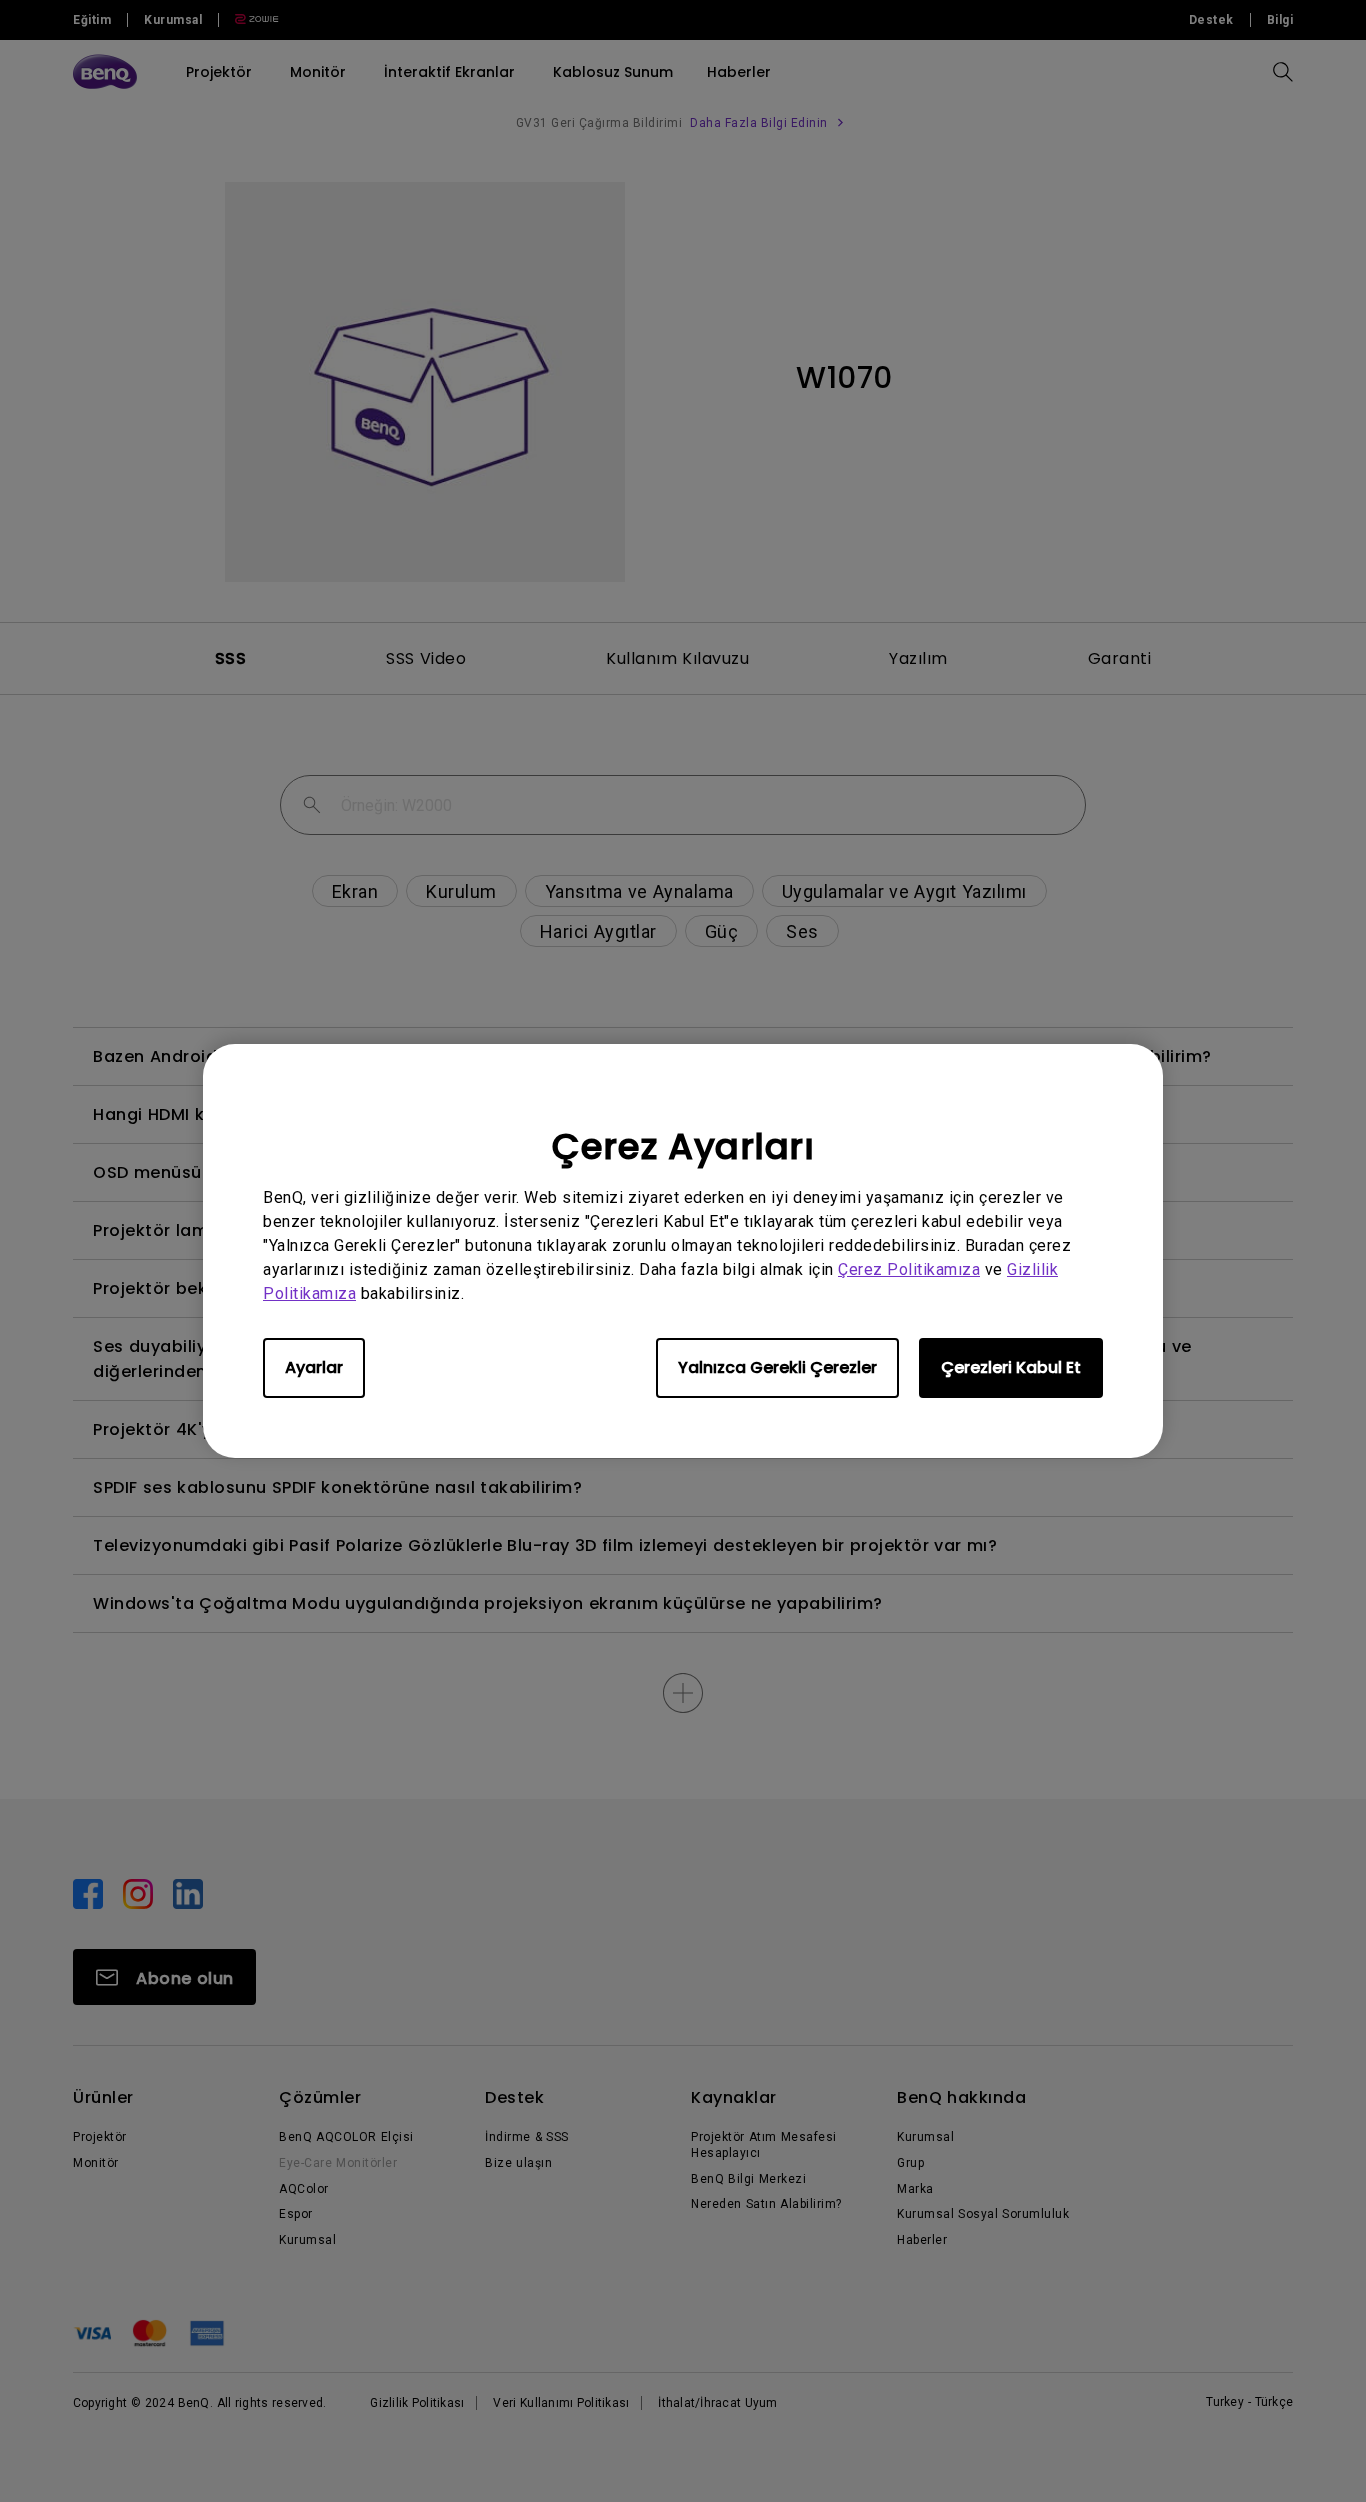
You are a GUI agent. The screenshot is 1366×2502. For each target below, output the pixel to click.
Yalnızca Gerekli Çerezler (777, 1367)
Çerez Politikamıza (909, 1269)
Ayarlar (314, 1367)
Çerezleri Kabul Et (1011, 1367)
